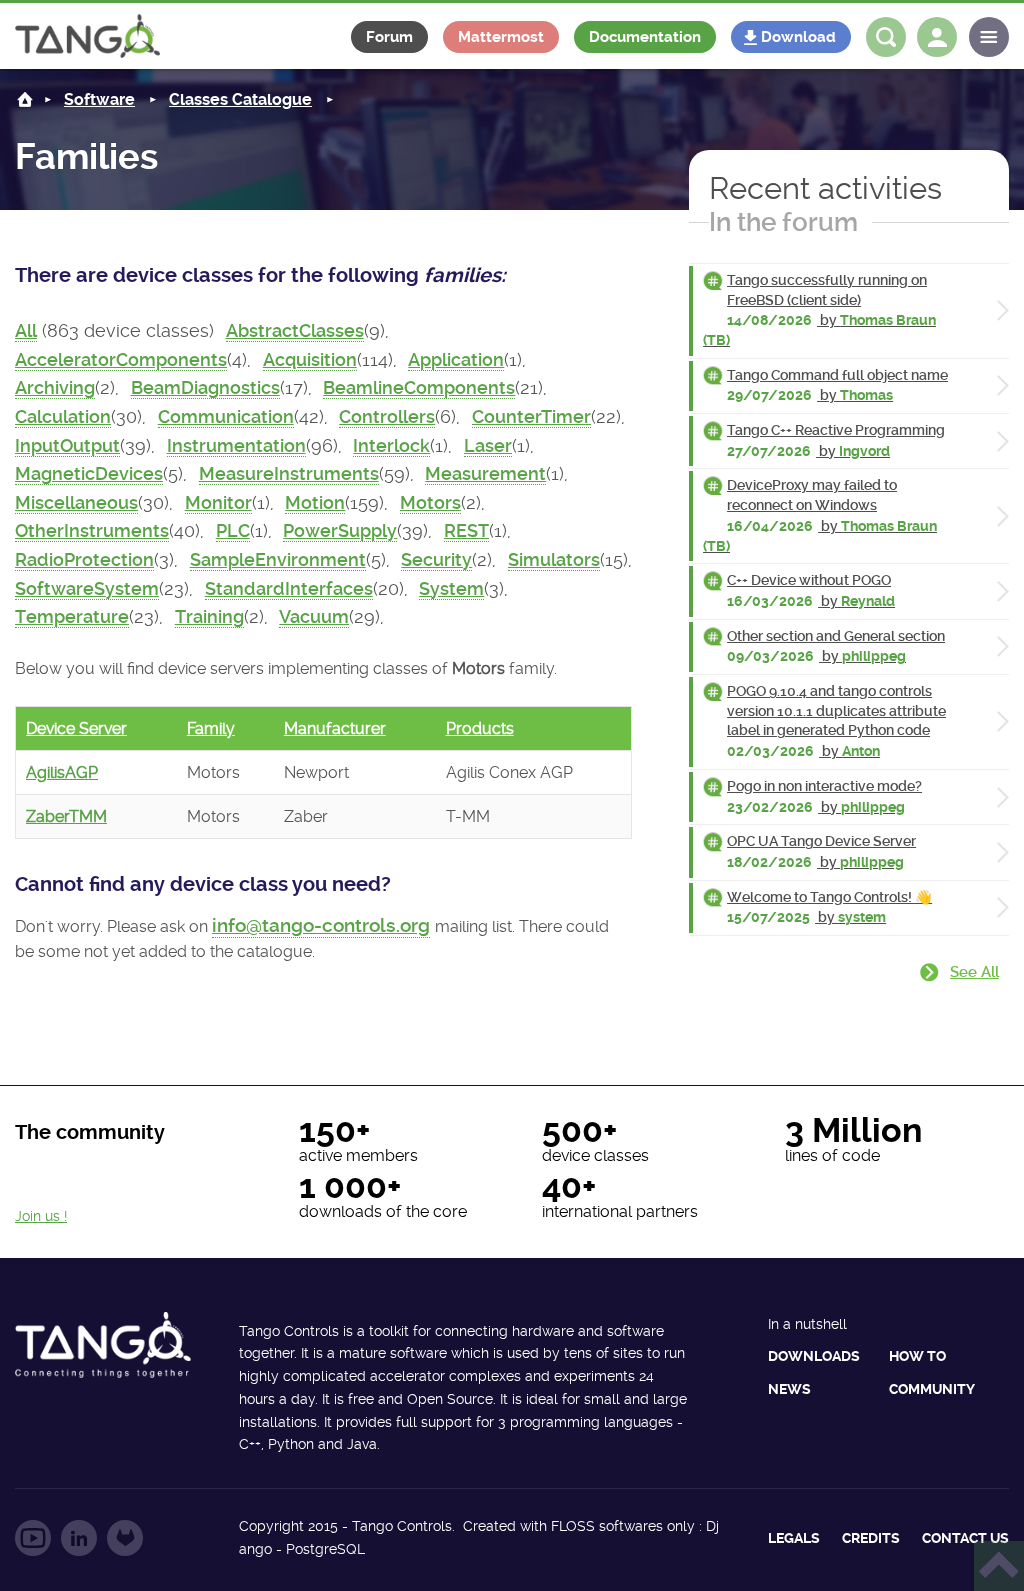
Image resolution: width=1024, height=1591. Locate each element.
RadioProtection (84, 560)
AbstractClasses (295, 331)
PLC (233, 531)
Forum (389, 37)
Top (999, 1566)
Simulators (554, 560)
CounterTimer (531, 417)
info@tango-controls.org (321, 925)
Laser (488, 446)
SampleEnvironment (278, 560)
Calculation (63, 417)
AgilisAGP (62, 772)
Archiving (55, 388)
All (26, 331)
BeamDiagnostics (205, 388)
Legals (794, 1538)
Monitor (218, 503)
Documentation (645, 37)
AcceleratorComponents (121, 360)
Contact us (965, 1538)
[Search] (886, 37)
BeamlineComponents (419, 388)
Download (798, 37)
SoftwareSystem (87, 589)
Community (932, 1389)
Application (456, 360)
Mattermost (501, 37)
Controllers (387, 417)
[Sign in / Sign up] (937, 37)
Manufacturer (335, 728)
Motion (315, 503)
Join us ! (41, 1216)
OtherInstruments (92, 531)
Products (480, 728)
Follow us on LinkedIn (79, 1538)
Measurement (485, 474)
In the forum (783, 222)
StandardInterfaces (289, 589)
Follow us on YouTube (33, 1538)
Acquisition (310, 360)
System (451, 589)
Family (211, 728)
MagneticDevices (89, 474)
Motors (430, 503)
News (789, 1389)
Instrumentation (236, 446)
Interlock (391, 446)
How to (917, 1356)
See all (974, 972)
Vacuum (314, 617)
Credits (871, 1538)
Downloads (814, 1356)
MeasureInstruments (289, 474)
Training (209, 617)
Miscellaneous (76, 503)
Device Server (76, 728)
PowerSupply (340, 531)
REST (466, 531)
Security (436, 560)
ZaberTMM (66, 816)
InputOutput (67, 446)
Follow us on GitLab (125, 1538)
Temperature (72, 617)
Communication (226, 417)
